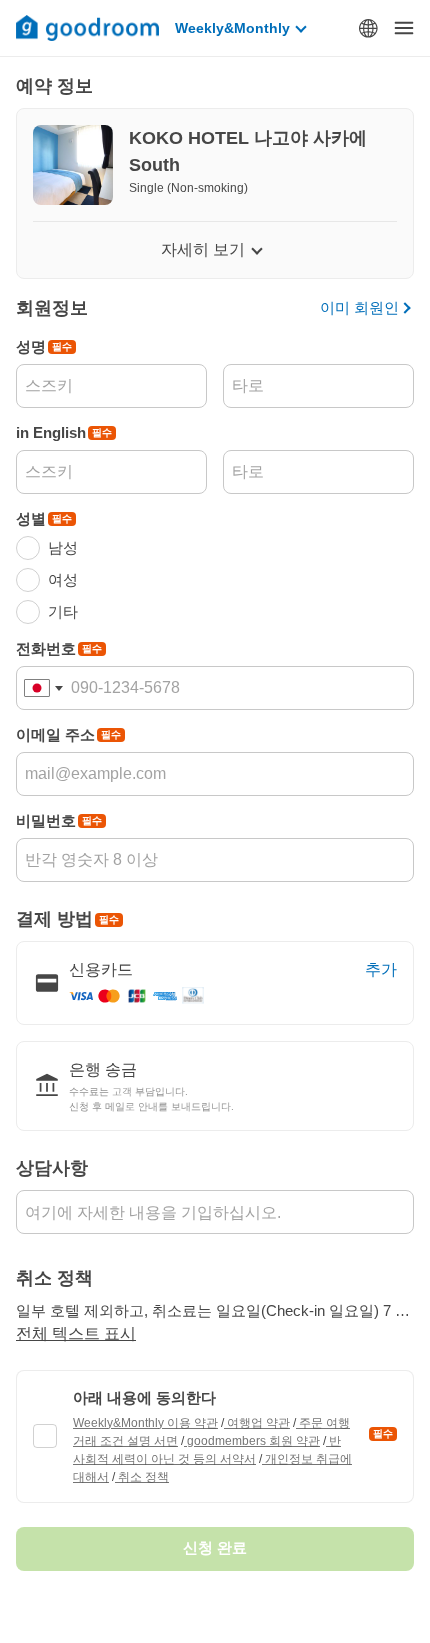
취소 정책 (142, 1477)
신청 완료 (215, 1547)
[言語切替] (368, 28)
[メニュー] (404, 28)
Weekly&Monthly (232, 28)
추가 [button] (381, 969)
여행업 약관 (257, 1423)
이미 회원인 (359, 307)
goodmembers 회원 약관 (252, 1441)
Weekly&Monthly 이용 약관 (145, 1423)
